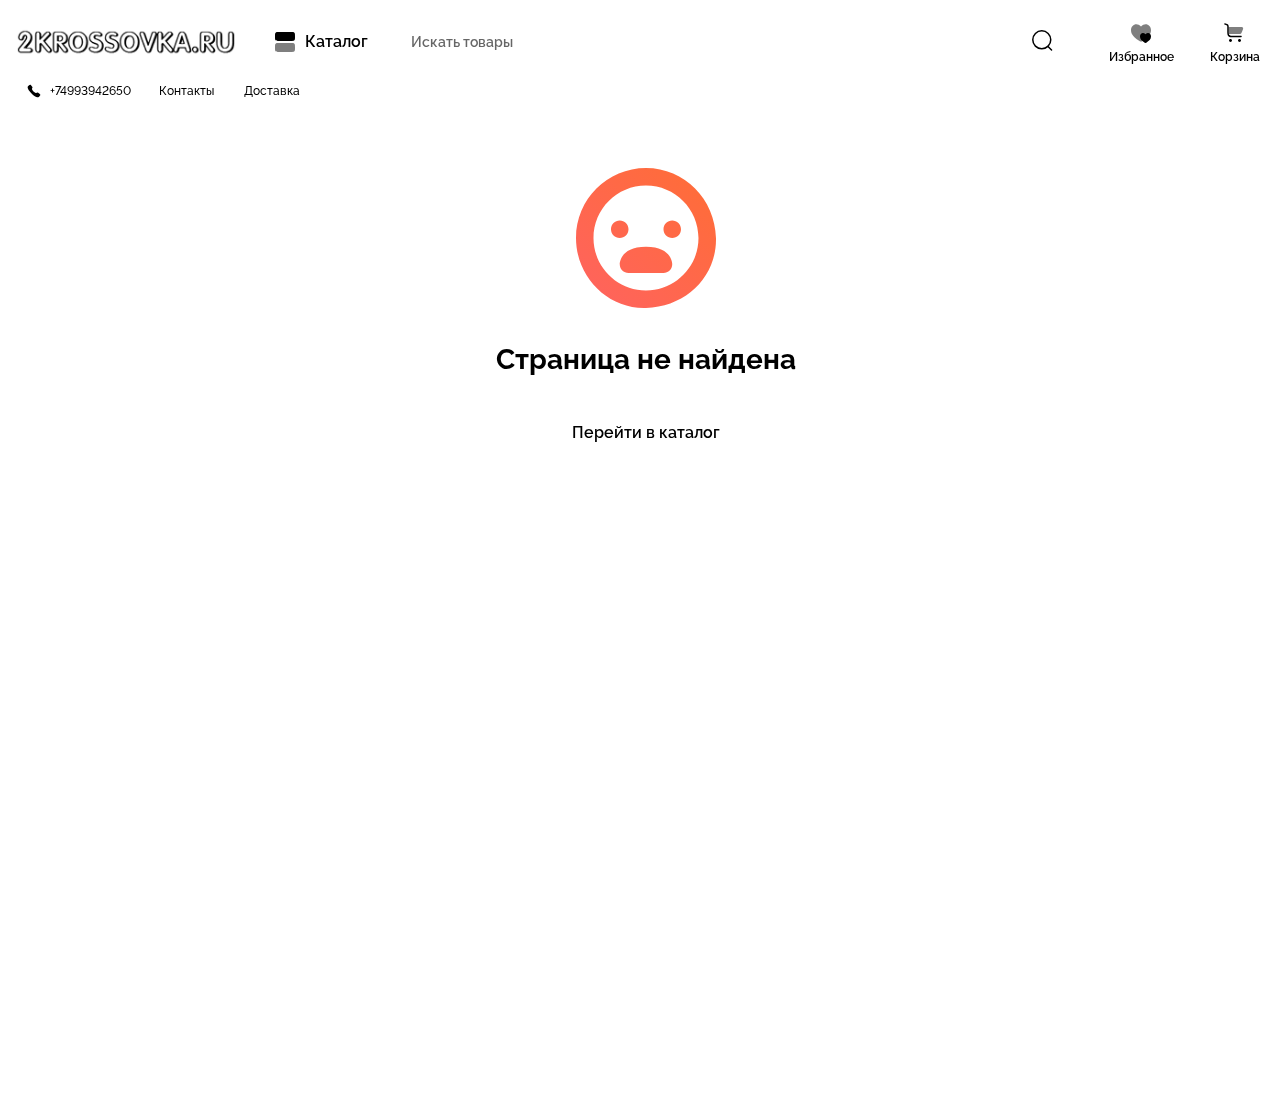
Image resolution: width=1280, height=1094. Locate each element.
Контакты (186, 91)
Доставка (272, 91)
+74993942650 (90, 91)
